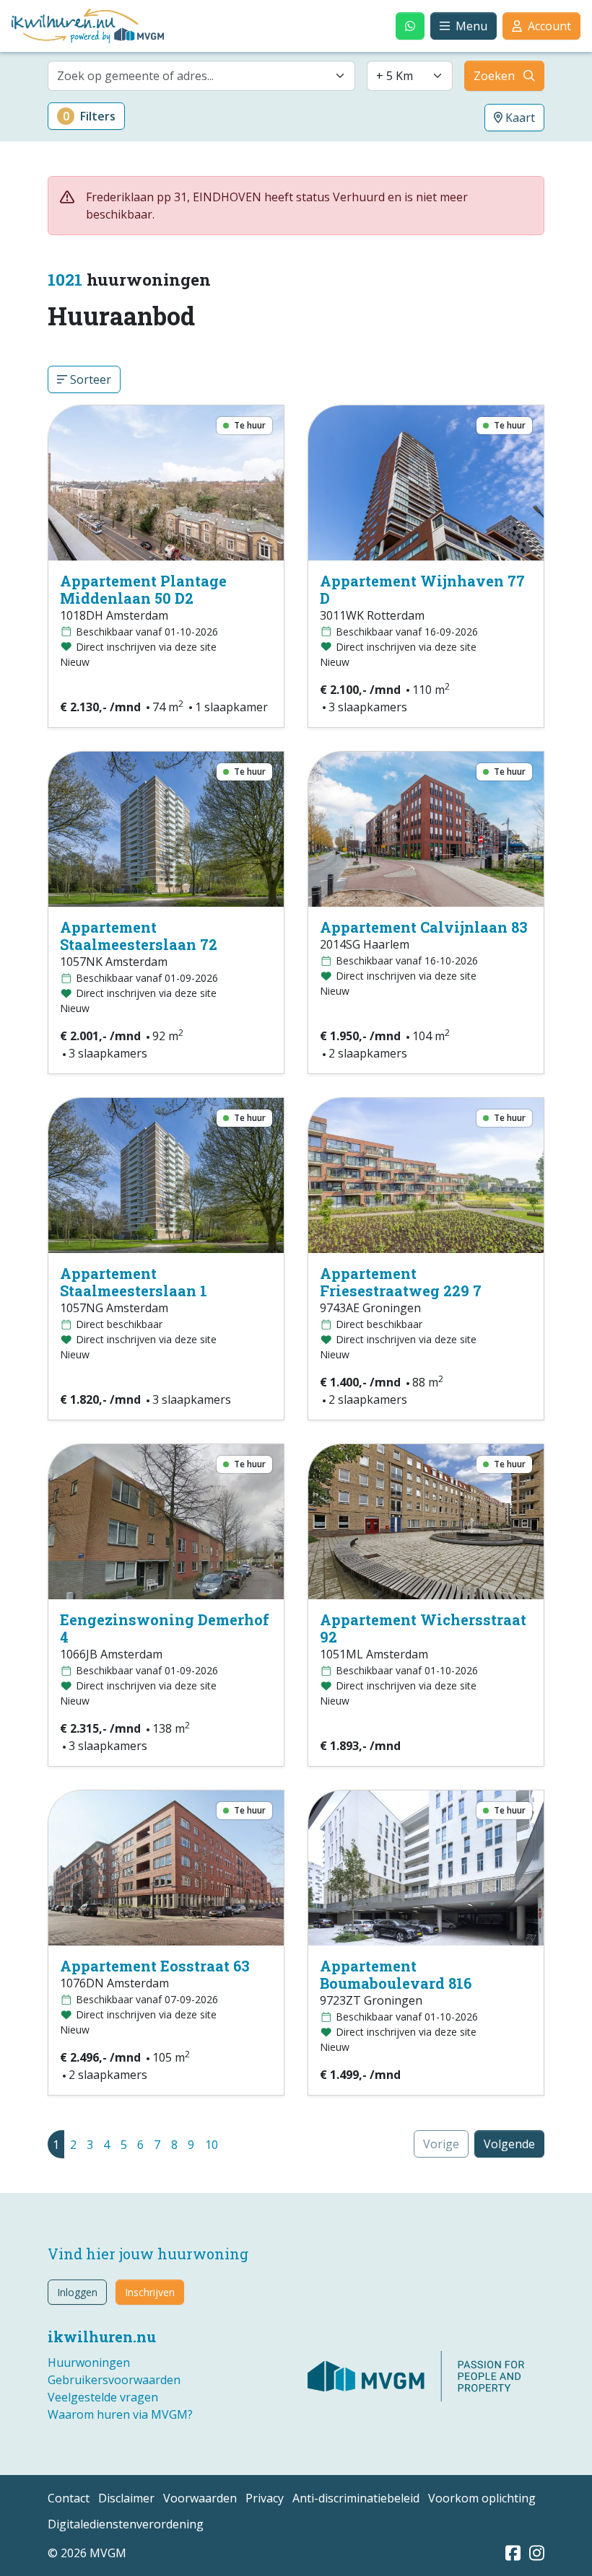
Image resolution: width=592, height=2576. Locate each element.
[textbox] (193, 76)
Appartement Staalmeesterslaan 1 (134, 1282)
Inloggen (77, 2292)
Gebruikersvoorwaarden (114, 2380)
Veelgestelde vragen (103, 2397)
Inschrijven (150, 2292)
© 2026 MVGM (87, 2553)
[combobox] (201, 76)
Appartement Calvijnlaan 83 (424, 927)
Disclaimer (126, 2498)
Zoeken (494, 76)
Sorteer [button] (89, 379)
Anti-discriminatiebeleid (356, 2498)
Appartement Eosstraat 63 (155, 1966)
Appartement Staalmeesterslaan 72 (139, 936)
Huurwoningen (89, 2362)
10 (212, 2145)
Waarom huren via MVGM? (120, 2414)
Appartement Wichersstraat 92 (423, 1628)
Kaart (519, 118)
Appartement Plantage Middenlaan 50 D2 (143, 589)
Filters (90, 116)
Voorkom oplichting (482, 2498)
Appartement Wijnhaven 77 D (422, 589)
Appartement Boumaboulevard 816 (396, 1974)
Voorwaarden (200, 2498)
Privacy (265, 2498)
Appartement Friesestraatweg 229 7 (401, 1282)
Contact (69, 2498)
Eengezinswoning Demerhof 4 (165, 1628)
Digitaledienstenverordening (126, 2524)
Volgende (509, 2144)
